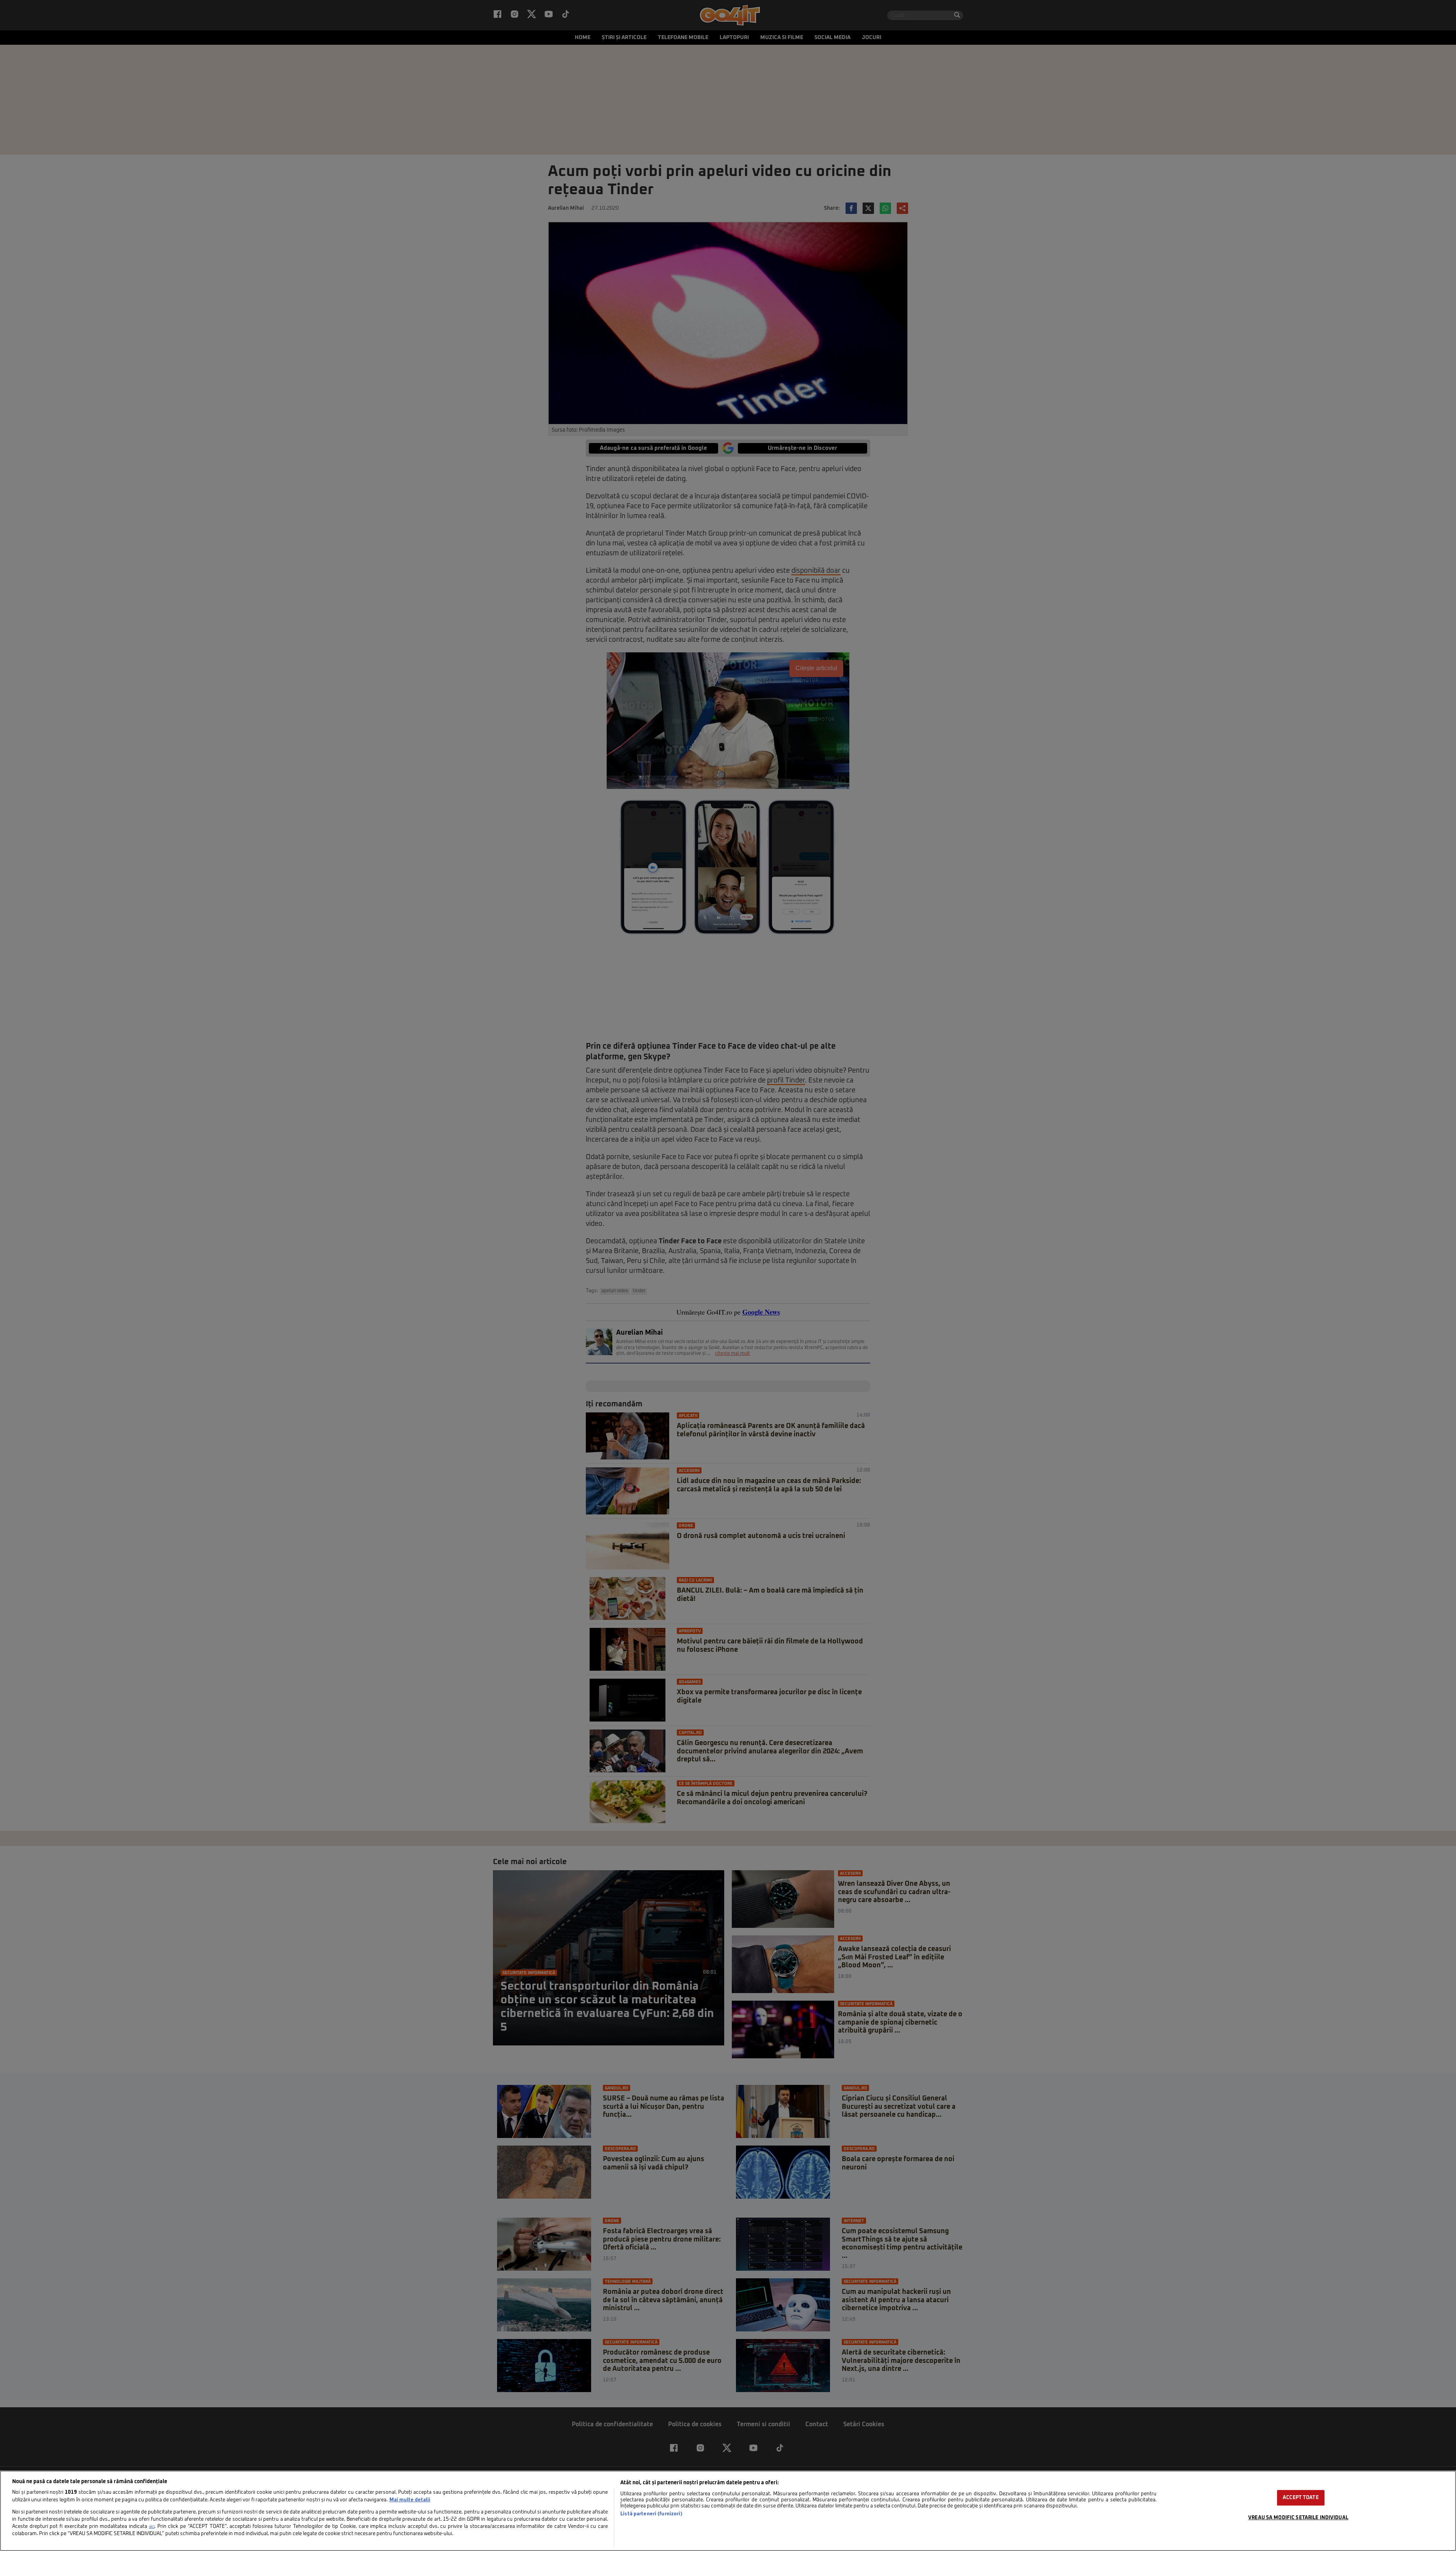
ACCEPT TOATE (1301, 2498)
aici (152, 2527)
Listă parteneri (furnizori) (651, 2514)
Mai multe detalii (410, 2500)
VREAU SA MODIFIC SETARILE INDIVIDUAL (1298, 2518)
